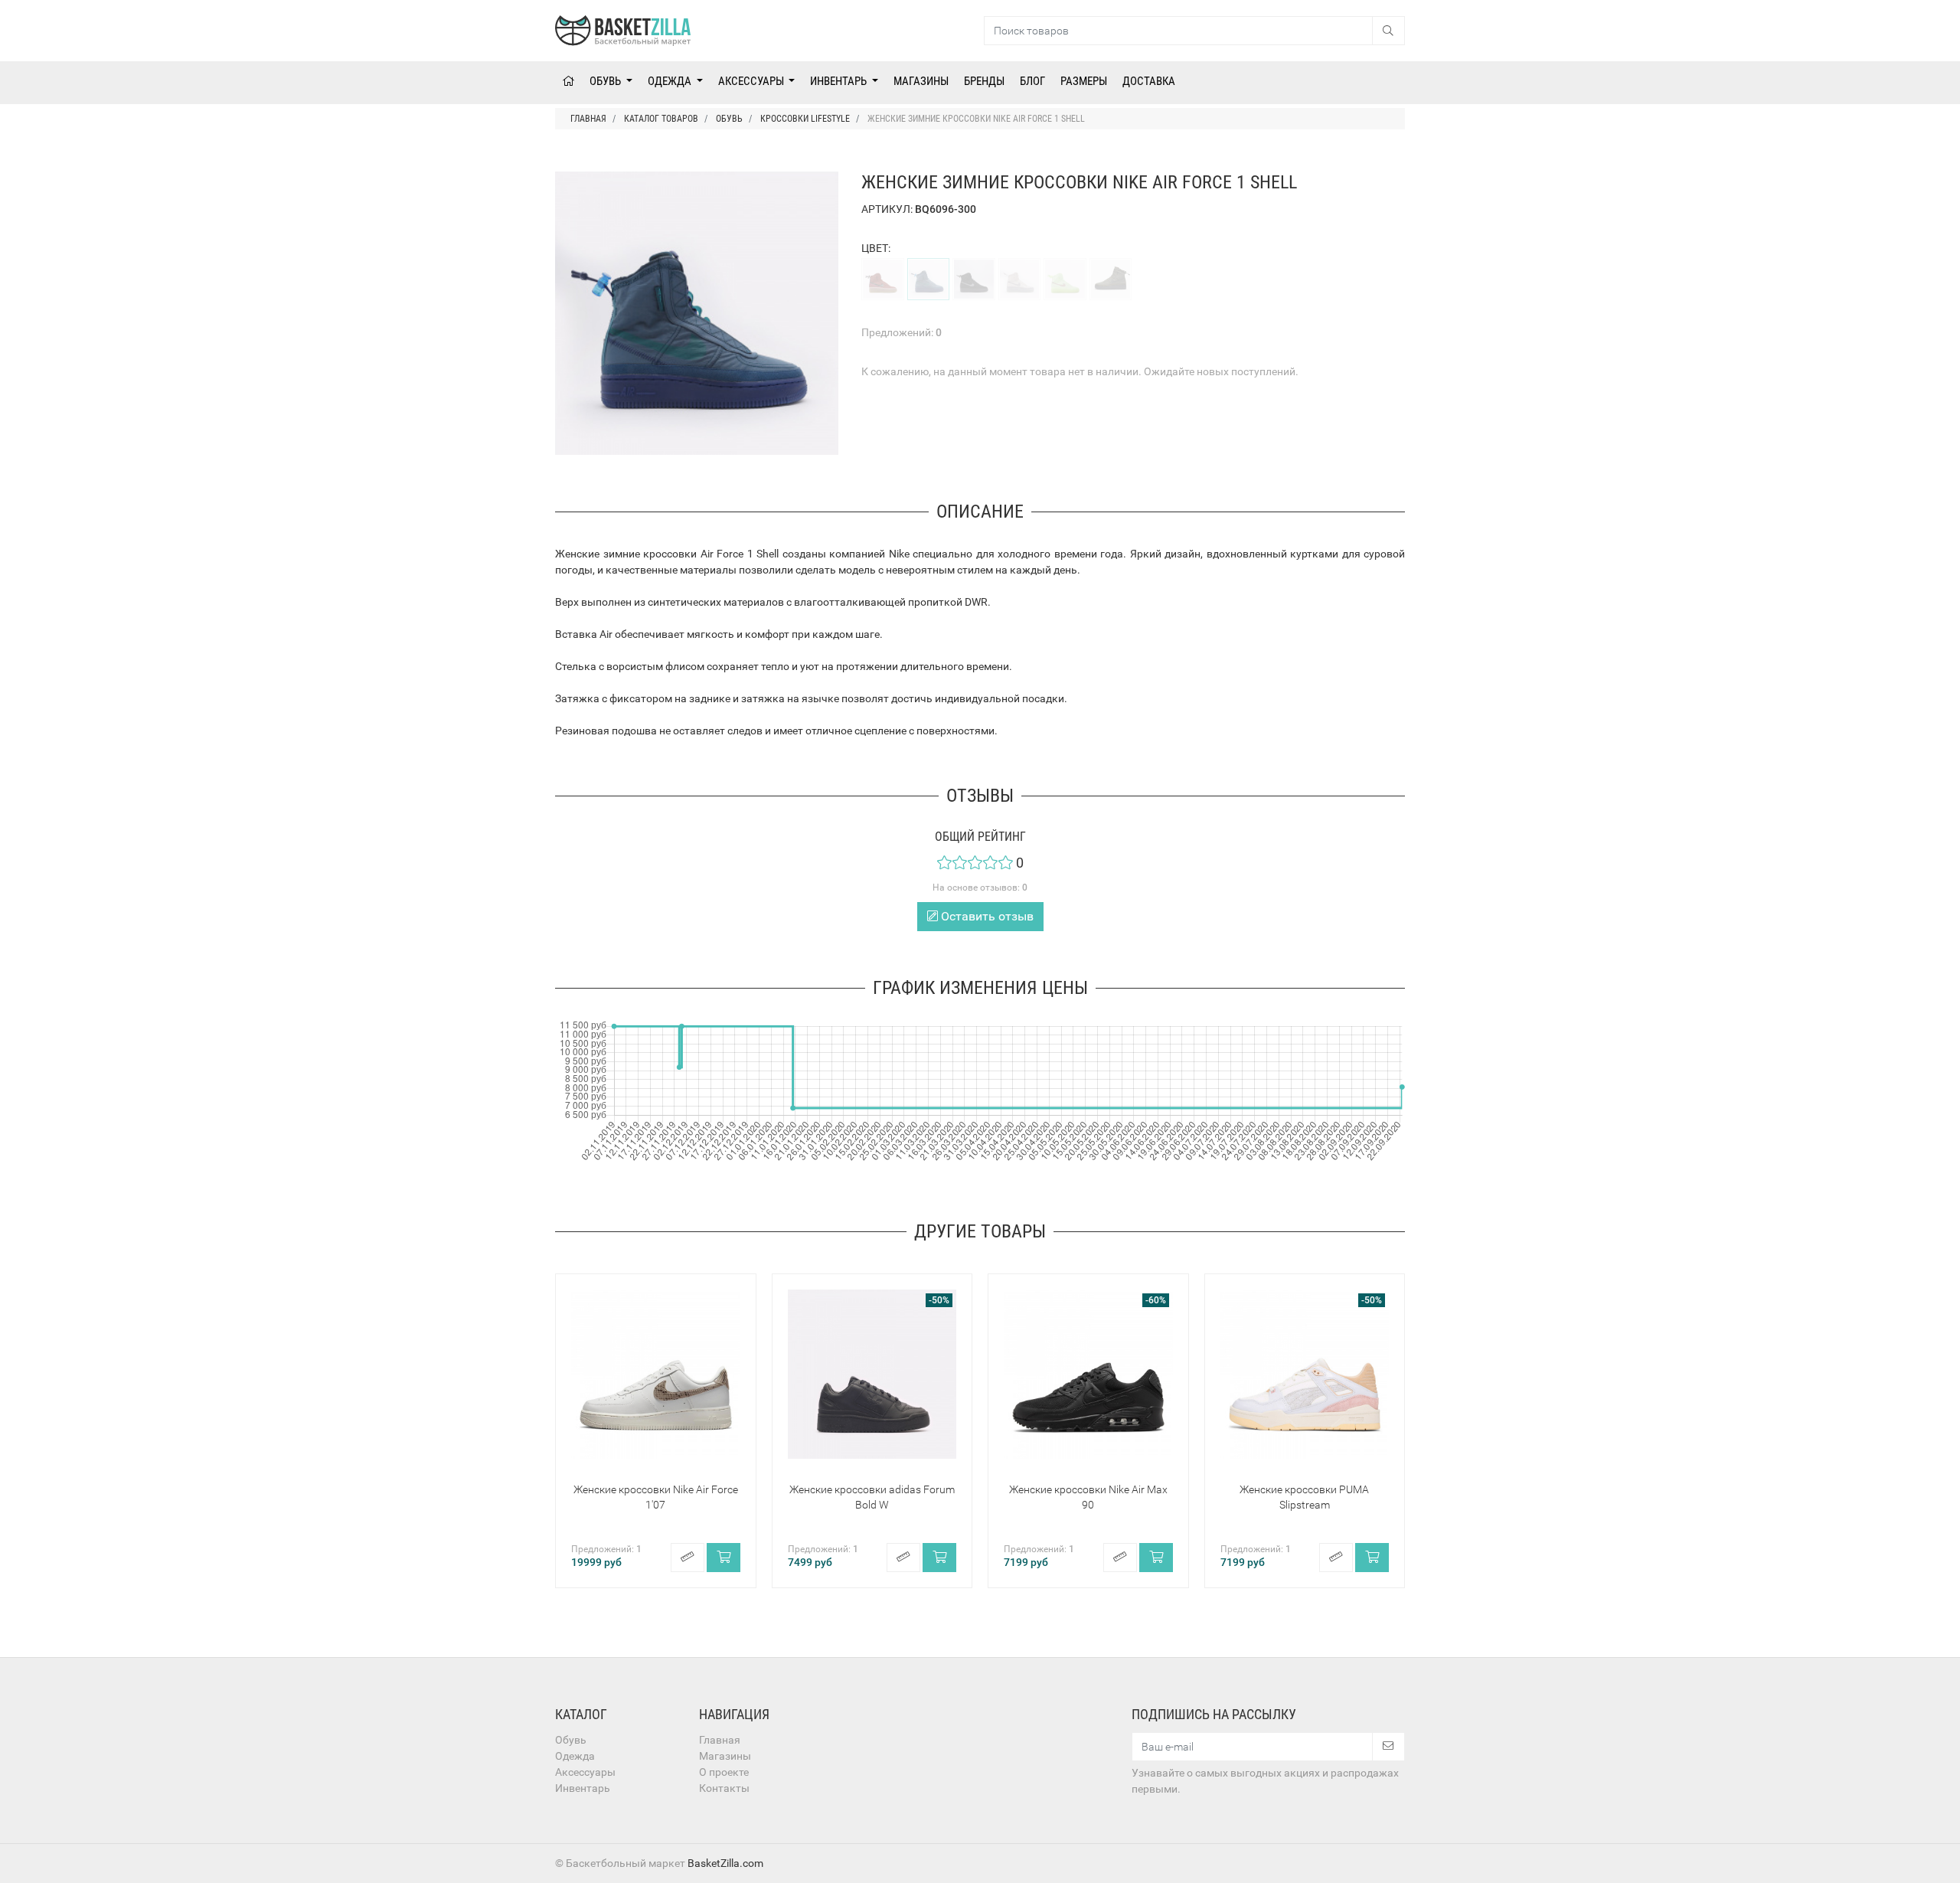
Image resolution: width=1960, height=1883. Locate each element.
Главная (720, 1740)
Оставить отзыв (986, 916)
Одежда (671, 81)
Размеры (1084, 81)
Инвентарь (840, 81)
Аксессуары (752, 81)
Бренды (984, 81)
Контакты (724, 1788)
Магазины (921, 81)
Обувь (606, 81)
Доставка (1149, 81)
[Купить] (724, 1558)
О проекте (724, 1772)
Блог (1032, 81)
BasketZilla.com (725, 1863)
